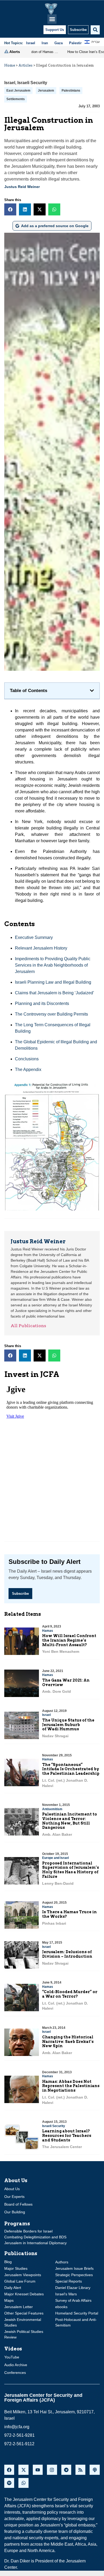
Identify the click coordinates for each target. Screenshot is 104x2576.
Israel (10, 83)
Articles (25, 65)
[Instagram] (52, 2470)
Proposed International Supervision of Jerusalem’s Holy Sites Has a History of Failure (71, 1870)
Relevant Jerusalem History (41, 948)
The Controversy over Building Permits (51, 1014)
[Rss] (80, 2470)
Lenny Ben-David (58, 1883)
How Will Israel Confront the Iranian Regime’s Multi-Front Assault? (69, 1640)
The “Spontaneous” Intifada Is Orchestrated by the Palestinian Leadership (71, 1769)
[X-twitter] (23, 2470)
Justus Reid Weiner (22, 187)
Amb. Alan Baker (57, 1834)
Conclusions (27, 1059)
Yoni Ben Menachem (61, 1651)
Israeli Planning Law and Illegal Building (53, 982)
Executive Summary (34, 937)
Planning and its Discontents (42, 1003)
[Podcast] (95, 2470)
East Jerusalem (18, 91)
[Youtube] (38, 2470)
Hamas (48, 1631)
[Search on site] (95, 30)
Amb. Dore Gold (57, 1691)
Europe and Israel (55, 1858)
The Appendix (28, 1070)
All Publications (28, 1326)
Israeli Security (32, 83)
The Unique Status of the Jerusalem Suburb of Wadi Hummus (68, 1725)
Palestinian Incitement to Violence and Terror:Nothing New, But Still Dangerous (70, 1821)
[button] (52, 19)
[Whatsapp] (23, 2483)
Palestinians (71, 91)
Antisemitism (52, 1809)
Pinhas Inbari (54, 1923)
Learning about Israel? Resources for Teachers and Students (67, 2136)
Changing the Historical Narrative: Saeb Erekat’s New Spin (68, 2042)
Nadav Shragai (55, 1736)
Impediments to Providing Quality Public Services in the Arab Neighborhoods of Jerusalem (53, 965)
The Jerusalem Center (62, 2147)
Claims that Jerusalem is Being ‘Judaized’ (55, 993)
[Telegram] (66, 2470)
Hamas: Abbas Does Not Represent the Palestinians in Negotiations (71, 2086)
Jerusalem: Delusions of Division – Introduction (67, 1954)
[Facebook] (9, 2470)
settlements (16, 99)
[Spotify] (9, 2483)
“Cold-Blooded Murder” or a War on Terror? (70, 1994)
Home (10, 65)
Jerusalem (46, 91)
